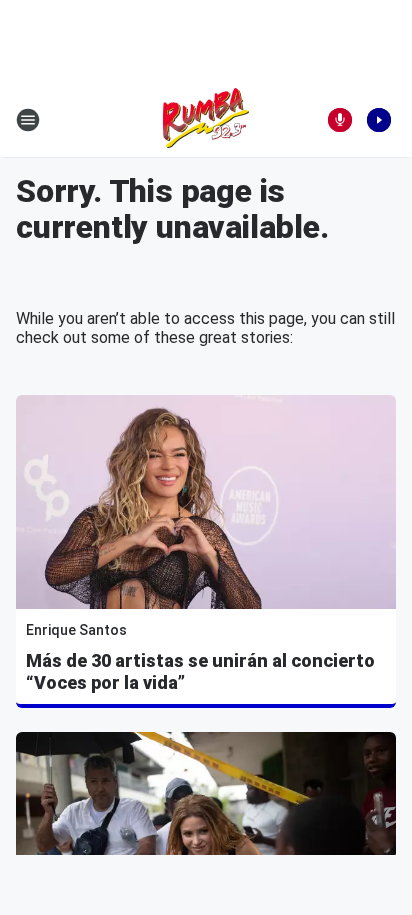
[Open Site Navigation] (28, 120)
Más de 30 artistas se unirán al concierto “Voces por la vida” (200, 671)
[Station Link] (206, 120)
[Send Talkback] (340, 120)
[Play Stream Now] (379, 120)
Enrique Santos (76, 630)
